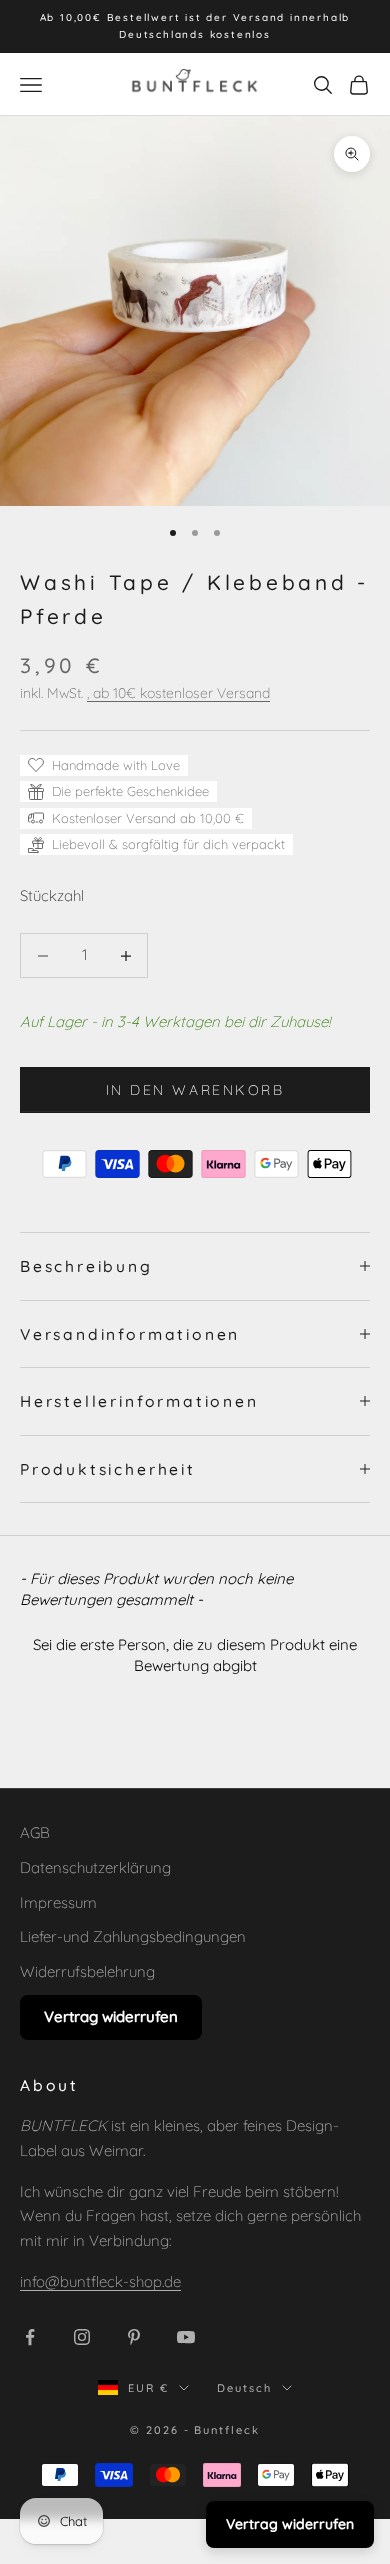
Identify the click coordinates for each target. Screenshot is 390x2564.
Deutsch (244, 2388)
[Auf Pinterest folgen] (134, 2337)
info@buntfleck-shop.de (100, 2281)
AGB (35, 1832)
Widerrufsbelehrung (87, 1971)
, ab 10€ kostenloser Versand (178, 693)
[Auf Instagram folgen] (82, 2337)
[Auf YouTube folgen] (186, 2337)
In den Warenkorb (195, 1090)
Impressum (58, 1902)
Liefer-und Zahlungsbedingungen (133, 1936)
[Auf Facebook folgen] (30, 2337)
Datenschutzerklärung (95, 1867)
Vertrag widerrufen (111, 2016)
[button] (195, 1652)
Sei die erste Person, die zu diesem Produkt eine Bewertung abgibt (195, 1655)
